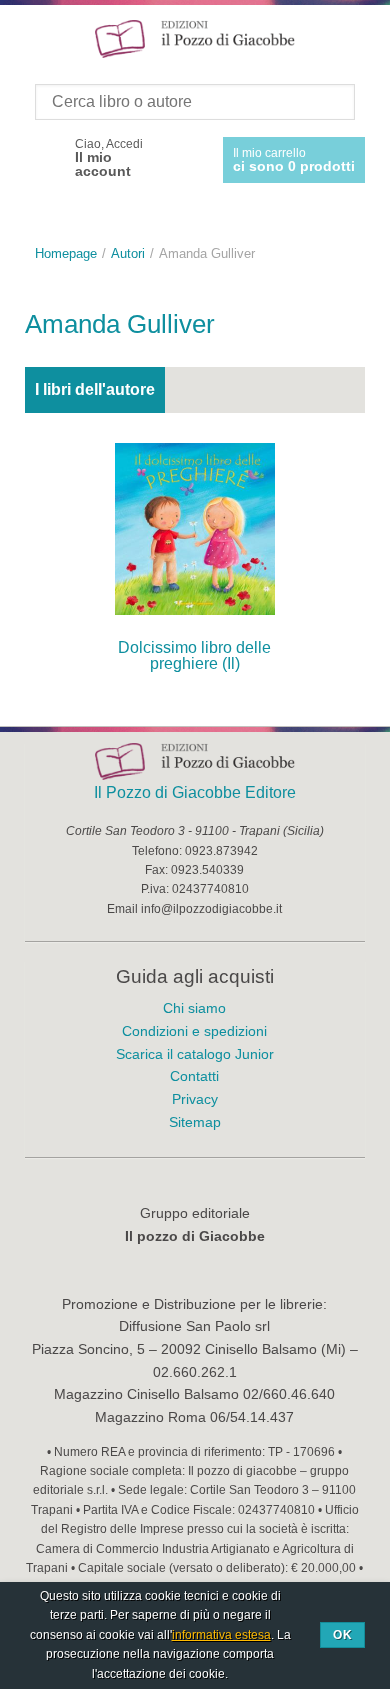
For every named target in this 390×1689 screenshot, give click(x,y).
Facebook (43, 158)
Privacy (195, 1099)
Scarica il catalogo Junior (195, 1054)
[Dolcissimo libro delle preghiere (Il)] (195, 528)
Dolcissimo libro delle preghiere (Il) (194, 655)
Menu (28, 38)
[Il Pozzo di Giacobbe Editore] (195, 37)
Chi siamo (194, 1008)
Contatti (194, 1076)
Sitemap (195, 1122)
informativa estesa (221, 1635)
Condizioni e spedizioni (194, 1031)
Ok (342, 1635)
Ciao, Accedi (109, 158)
